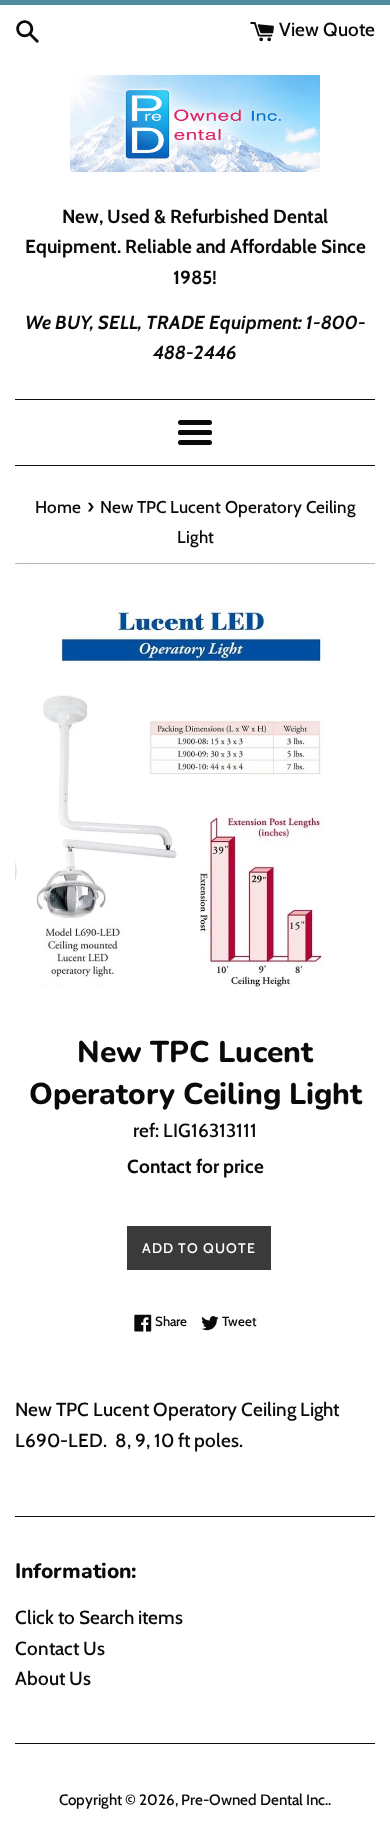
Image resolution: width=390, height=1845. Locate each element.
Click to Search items (99, 1617)
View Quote (325, 29)
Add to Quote (199, 1248)
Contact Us (60, 1648)
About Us (53, 1678)
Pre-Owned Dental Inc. (254, 1799)
